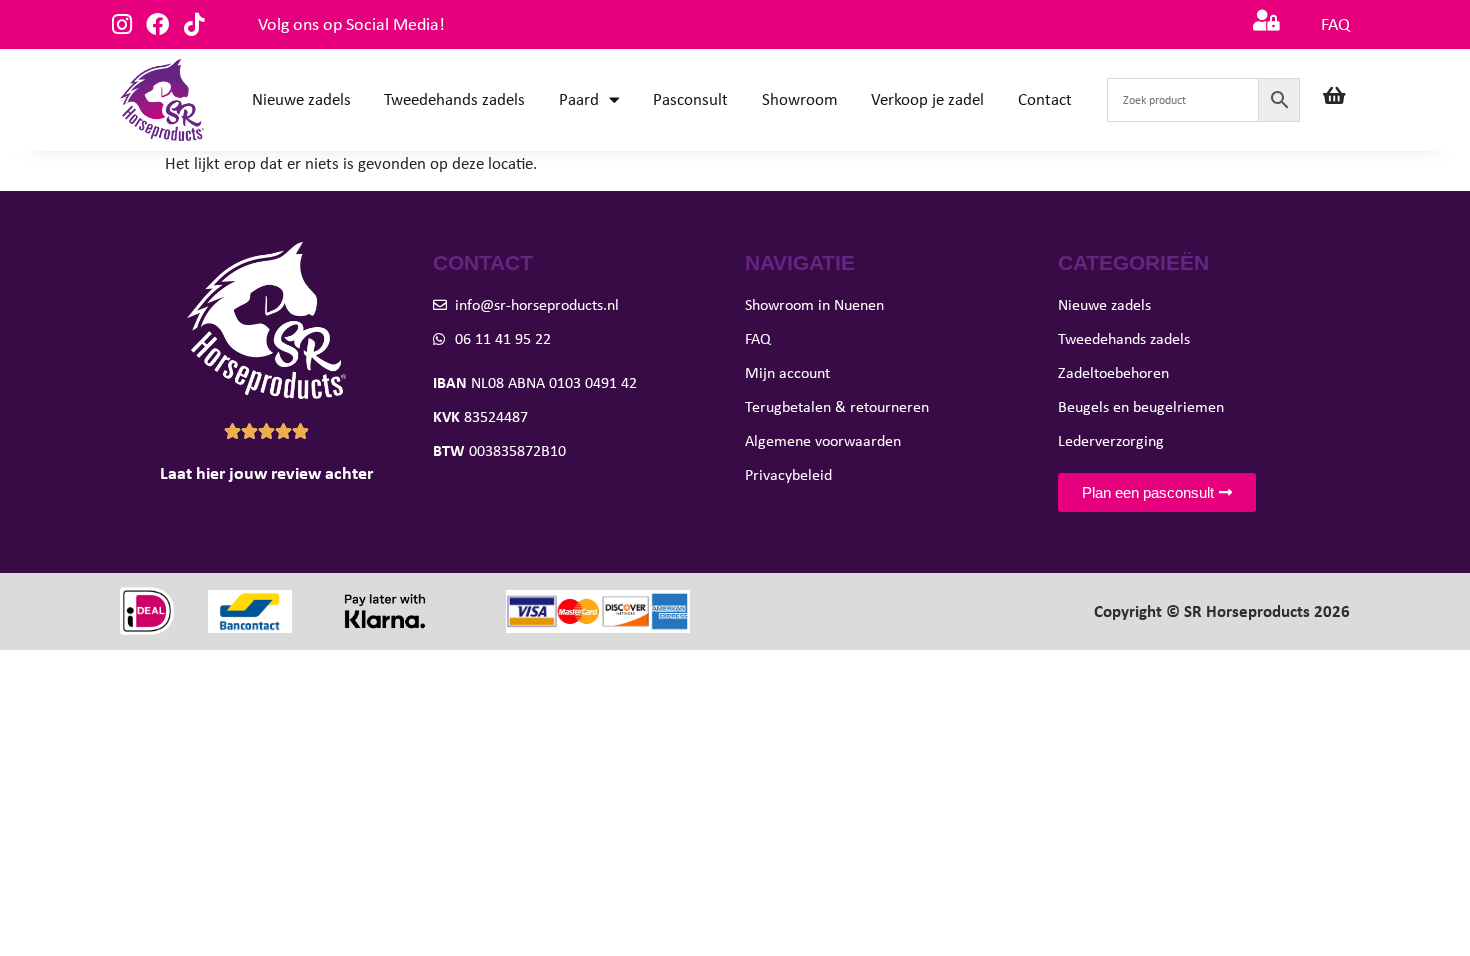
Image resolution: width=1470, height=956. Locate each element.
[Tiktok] (193, 24)
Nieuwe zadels (301, 99)
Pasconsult (690, 99)
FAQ (1335, 24)
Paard (579, 99)
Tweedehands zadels (454, 99)
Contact (1045, 99)
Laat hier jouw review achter (266, 473)
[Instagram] (121, 24)
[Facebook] (157, 24)
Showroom (800, 99)
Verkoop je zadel (927, 99)
